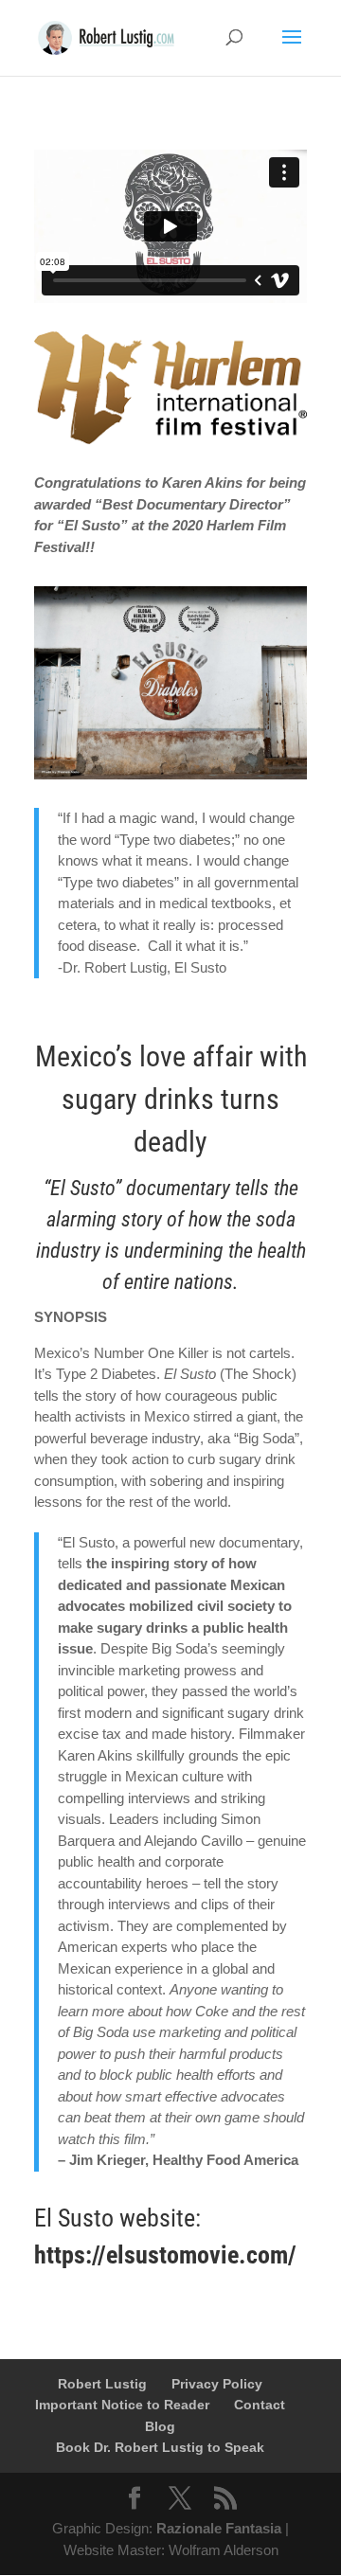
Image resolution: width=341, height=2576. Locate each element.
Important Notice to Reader (122, 2405)
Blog (160, 2426)
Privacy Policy (217, 2384)
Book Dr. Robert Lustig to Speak (160, 2447)
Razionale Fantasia (219, 2528)
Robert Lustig (102, 2384)
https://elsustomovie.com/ (165, 2255)
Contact (260, 2405)
